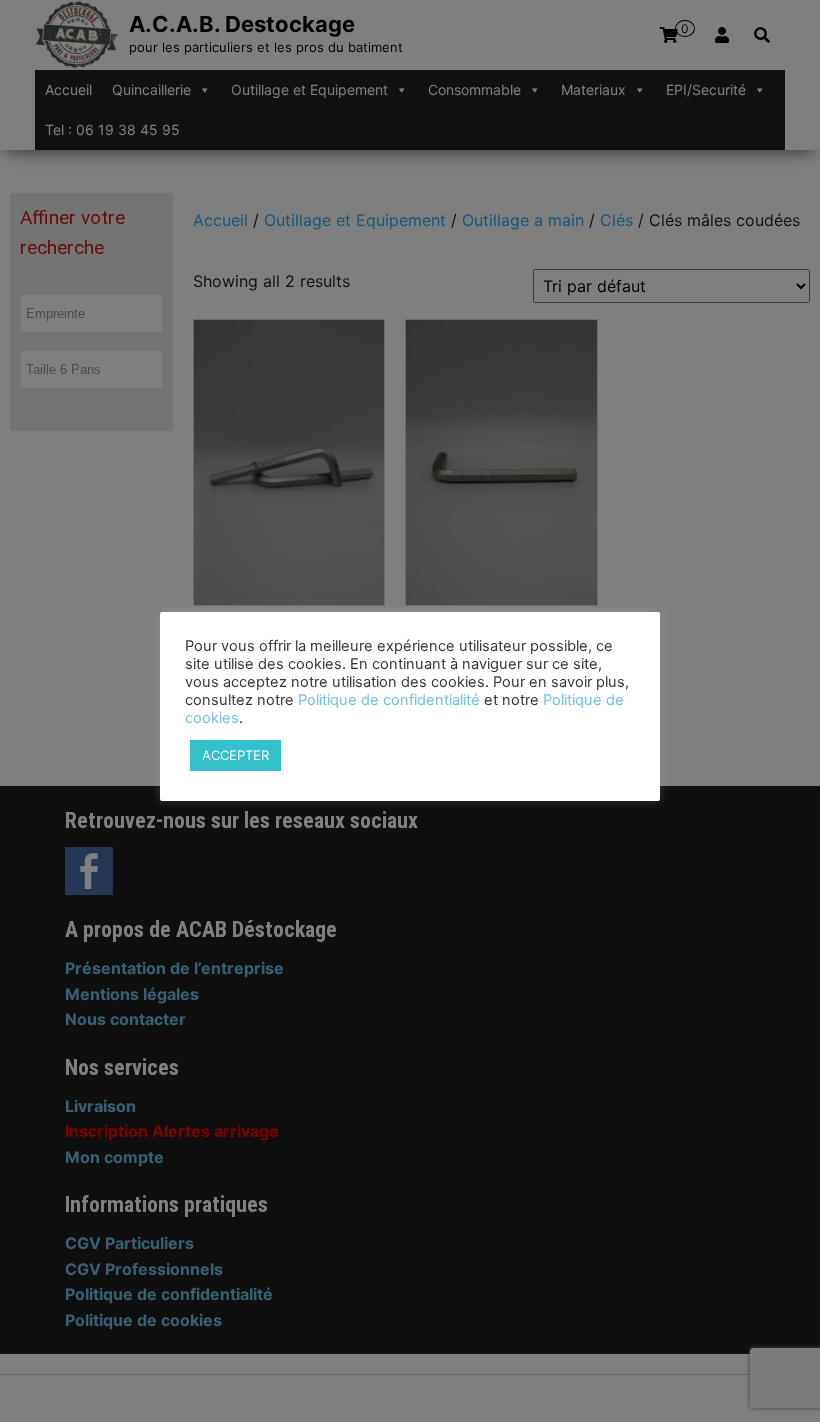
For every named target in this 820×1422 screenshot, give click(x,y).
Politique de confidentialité (389, 700)
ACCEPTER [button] (235, 755)
